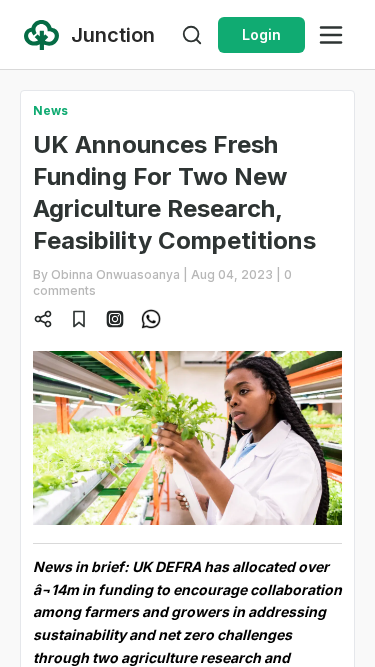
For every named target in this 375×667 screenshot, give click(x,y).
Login (261, 34)
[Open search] (192, 35)
